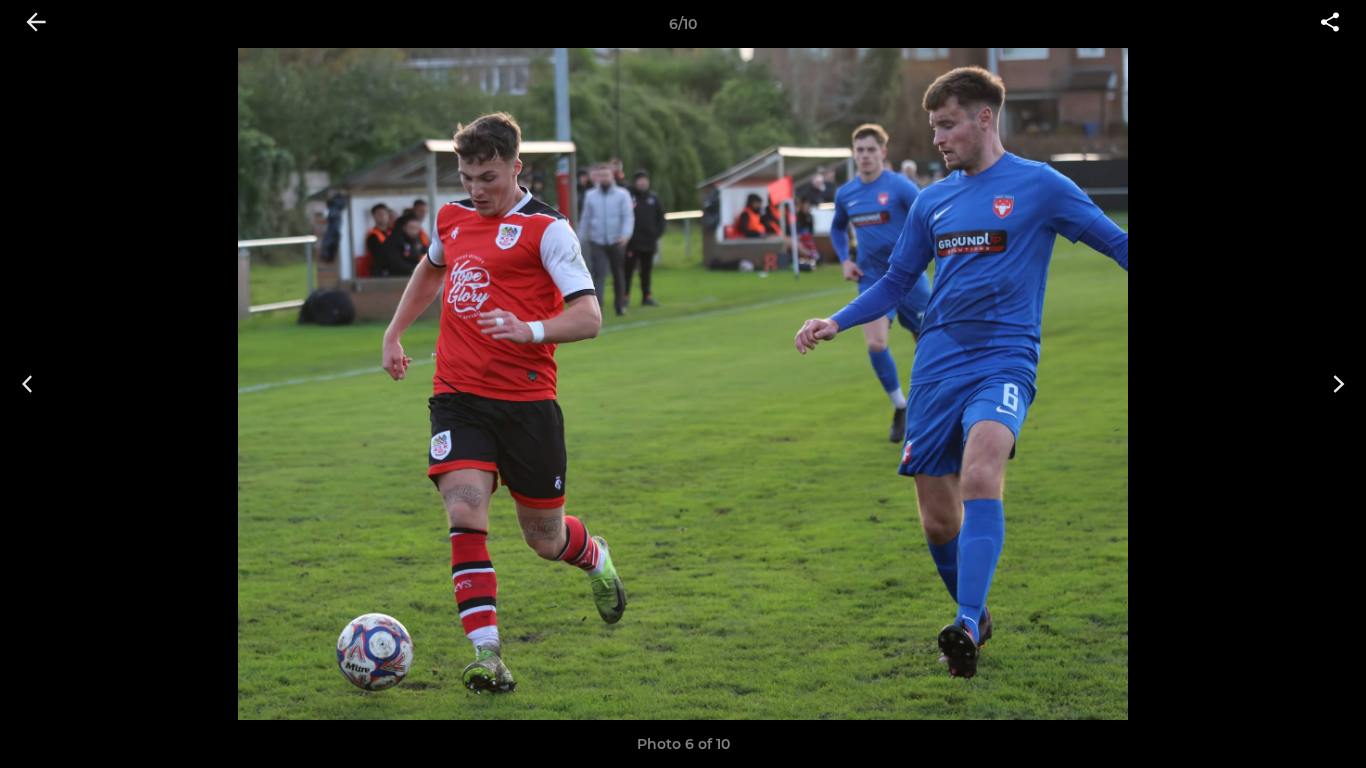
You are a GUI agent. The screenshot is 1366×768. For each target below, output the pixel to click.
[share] (1330, 24)
